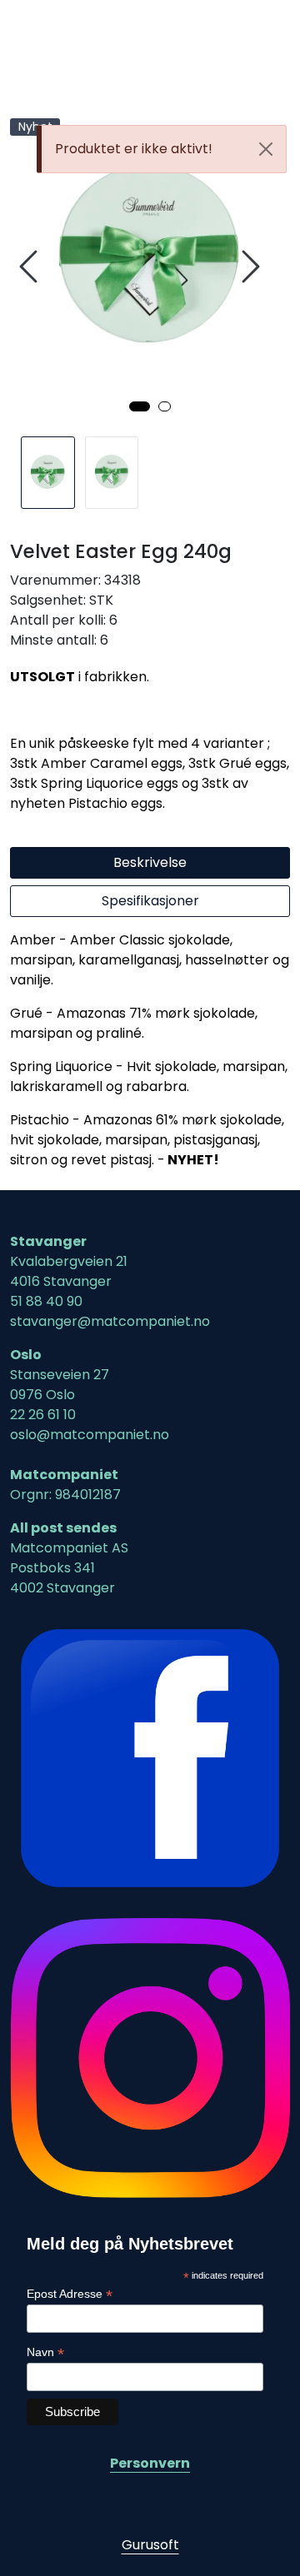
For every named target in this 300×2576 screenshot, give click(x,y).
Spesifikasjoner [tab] (150, 901)
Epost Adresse (70, 2294)
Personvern (150, 2463)
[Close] (266, 149)
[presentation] (31, 267)
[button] (140, 406)
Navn (45, 2352)
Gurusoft (150, 2545)
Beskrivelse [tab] (150, 862)
